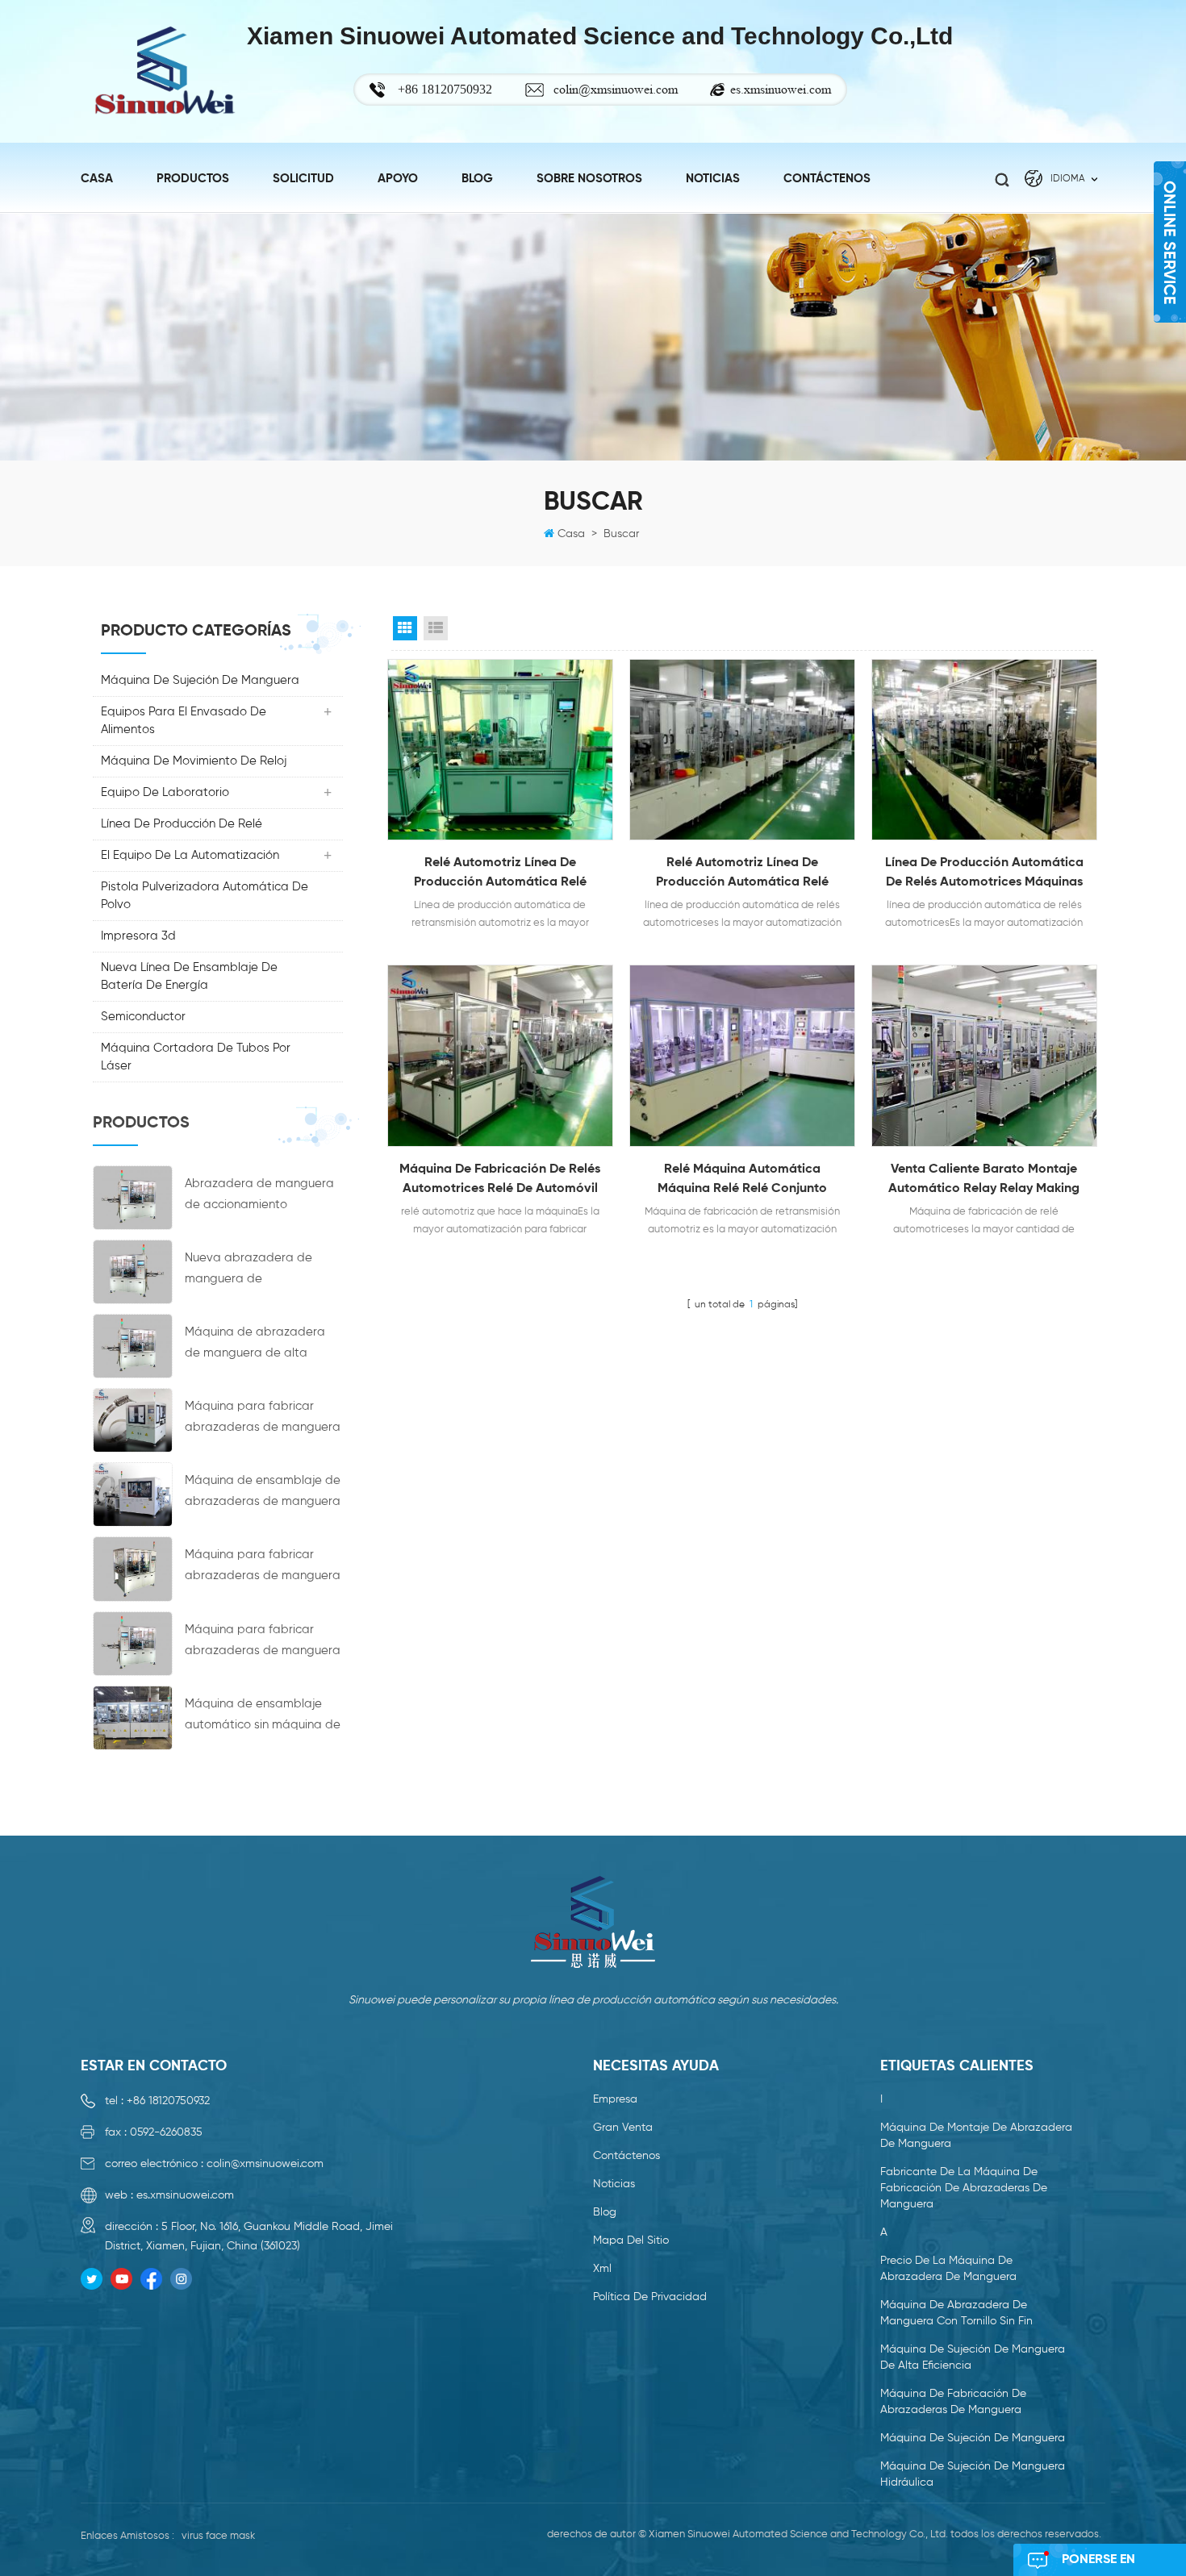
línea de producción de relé (182, 824)
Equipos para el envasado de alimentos (184, 721)
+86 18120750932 (168, 2101)
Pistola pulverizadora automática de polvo (205, 896)
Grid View (405, 628)
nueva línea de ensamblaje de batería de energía (189, 976)
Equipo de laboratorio (165, 792)
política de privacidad (650, 2297)
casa (97, 179)
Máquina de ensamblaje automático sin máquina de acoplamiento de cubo (263, 1717)
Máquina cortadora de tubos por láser (196, 1057)
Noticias (614, 2184)
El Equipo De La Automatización (190, 855)
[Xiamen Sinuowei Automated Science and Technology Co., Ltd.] (164, 71)
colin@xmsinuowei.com (616, 89)
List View (436, 628)
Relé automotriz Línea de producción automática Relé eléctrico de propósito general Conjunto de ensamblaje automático (500, 874)
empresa (615, 2099)
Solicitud (303, 179)
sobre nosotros (589, 179)
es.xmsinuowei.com (781, 89)
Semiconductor (143, 1017)
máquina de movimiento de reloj (194, 761)
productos (193, 179)
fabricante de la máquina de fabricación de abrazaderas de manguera (964, 2188)
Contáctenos (827, 179)
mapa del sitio (631, 2240)
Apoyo (398, 179)
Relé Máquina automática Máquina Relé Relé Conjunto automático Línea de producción (742, 1181)
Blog (477, 179)
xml (602, 2269)
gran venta (623, 2128)
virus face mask (218, 2536)
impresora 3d (138, 936)
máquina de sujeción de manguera (200, 680)
